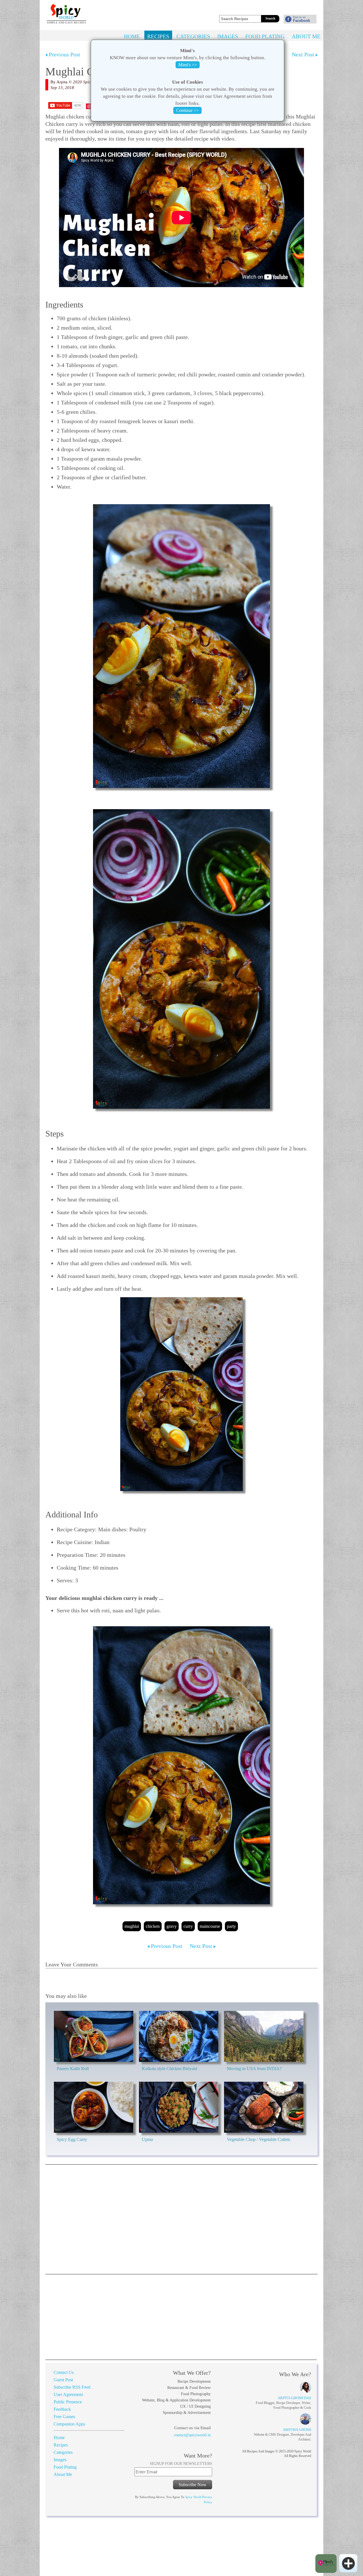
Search (270, 18)
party (231, 1926)
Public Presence (68, 2402)
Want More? (198, 2456)
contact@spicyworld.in (192, 2435)
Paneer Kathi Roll (73, 2069)
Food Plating (265, 36)
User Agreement (68, 2394)
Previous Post (64, 54)
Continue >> (187, 110)
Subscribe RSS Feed (72, 2387)
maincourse (210, 1926)
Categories (193, 36)
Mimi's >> (188, 65)
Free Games (64, 2417)
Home (132, 36)
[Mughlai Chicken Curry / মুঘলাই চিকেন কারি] (181, 646)
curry (188, 1926)
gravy (172, 1926)
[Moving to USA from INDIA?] (264, 2036)
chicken (153, 1926)
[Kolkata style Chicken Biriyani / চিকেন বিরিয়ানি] (179, 2036)
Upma (147, 2139)
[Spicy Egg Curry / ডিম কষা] (94, 2107)
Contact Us (64, 2372)
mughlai (132, 1926)
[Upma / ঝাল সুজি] (179, 2107)
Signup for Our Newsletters (181, 2464)
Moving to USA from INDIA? (254, 2069)
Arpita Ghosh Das (294, 2398)
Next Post (304, 54)
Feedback (62, 2409)
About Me (306, 36)
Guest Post (63, 2380)
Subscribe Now (193, 2485)
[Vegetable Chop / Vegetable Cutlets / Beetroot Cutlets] (264, 2107)
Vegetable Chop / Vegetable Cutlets (258, 2139)
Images (228, 36)
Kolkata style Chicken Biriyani (169, 2069)
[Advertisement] (278, 7)
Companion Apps (69, 2424)
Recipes (158, 36)
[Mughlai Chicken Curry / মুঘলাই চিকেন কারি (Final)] (181, 1765)
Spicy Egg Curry (72, 2139)
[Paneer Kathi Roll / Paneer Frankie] (94, 2036)
